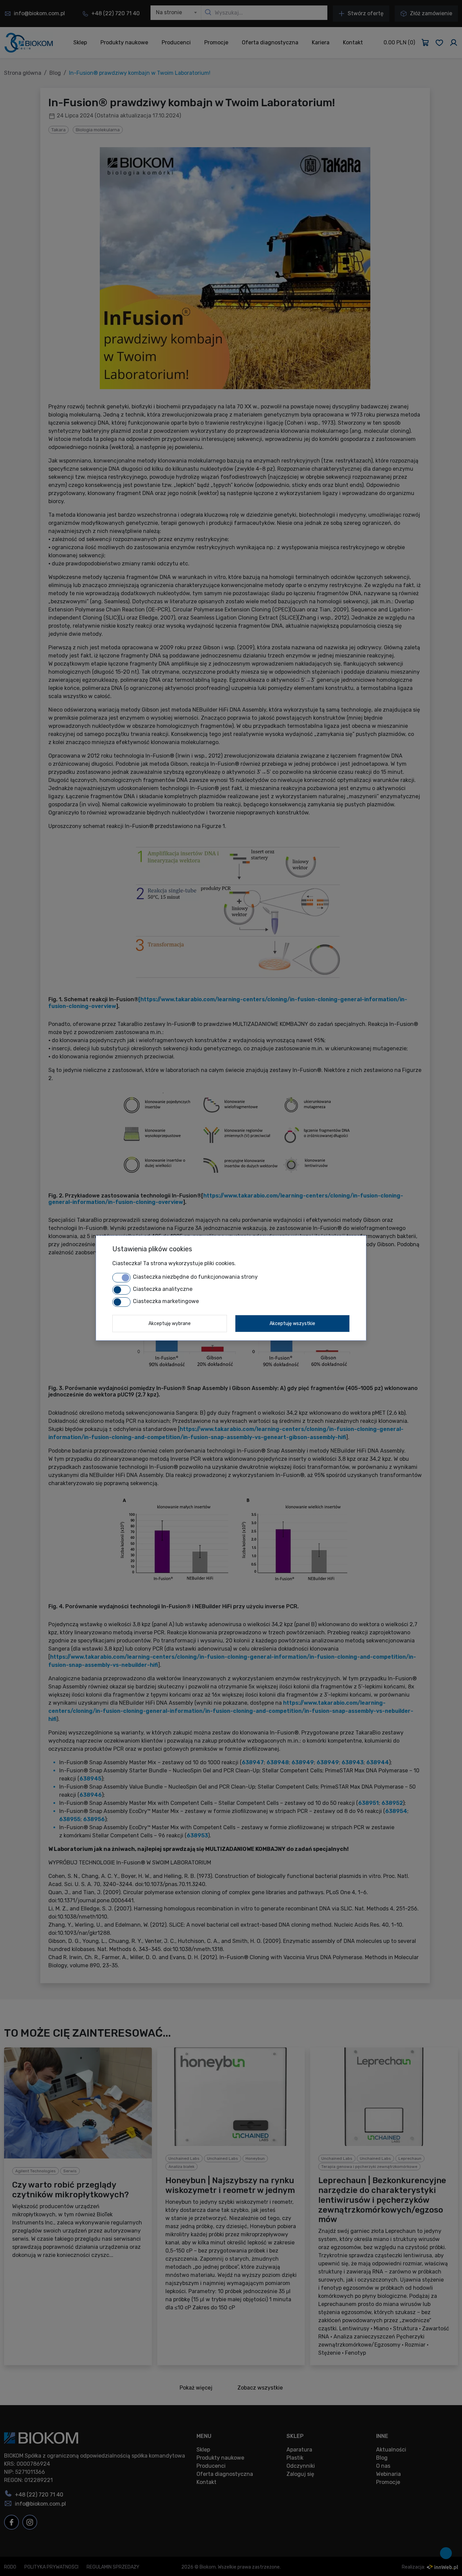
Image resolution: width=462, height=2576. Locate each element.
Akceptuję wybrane (170, 1324)
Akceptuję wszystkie (292, 1324)
